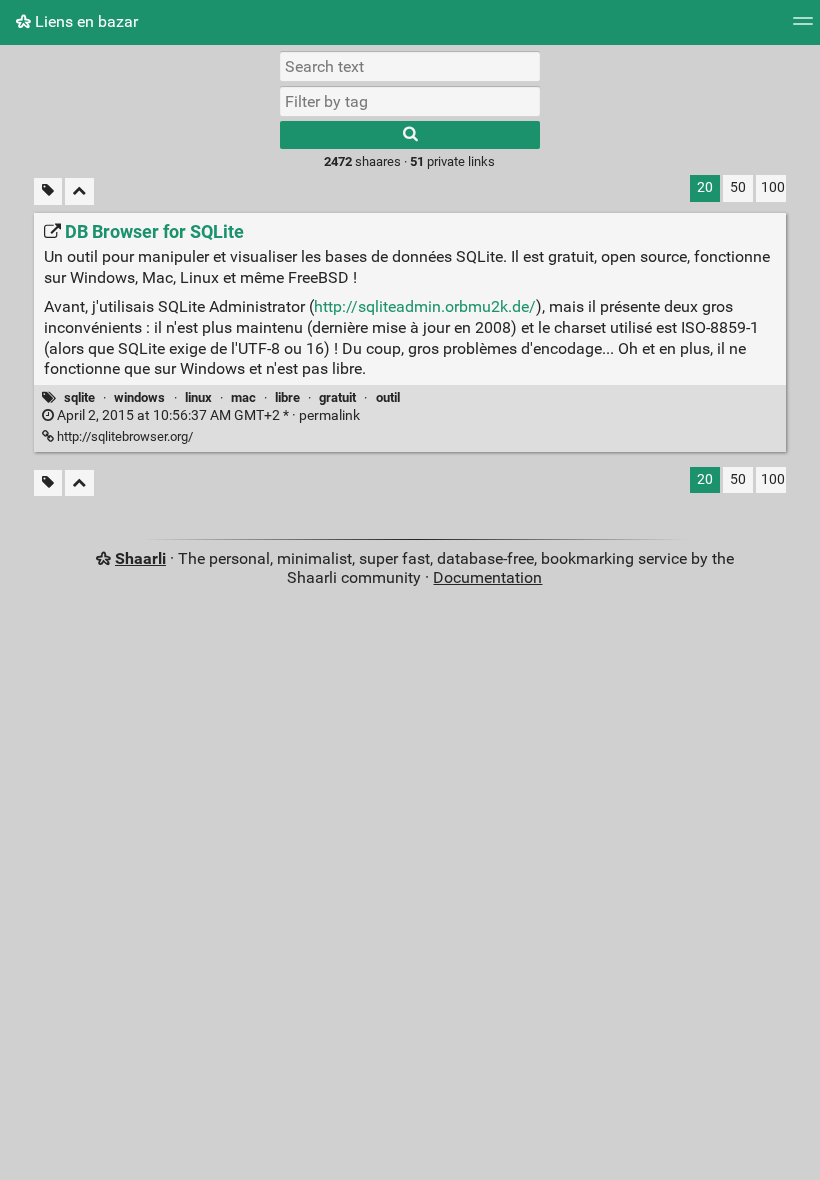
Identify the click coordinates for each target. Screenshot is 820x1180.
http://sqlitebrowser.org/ (123, 436)
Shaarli (140, 558)
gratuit (337, 397)
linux (198, 397)
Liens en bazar (84, 21)
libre (287, 397)
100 (773, 187)
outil (388, 397)
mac (243, 397)
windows (139, 397)
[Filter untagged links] (48, 191)
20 (705, 187)
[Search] (410, 135)
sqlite (79, 397)
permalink (207, 415)
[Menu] (803, 27)
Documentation (487, 577)
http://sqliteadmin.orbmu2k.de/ (425, 306)
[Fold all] (79, 191)
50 (738, 187)
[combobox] (410, 101)
